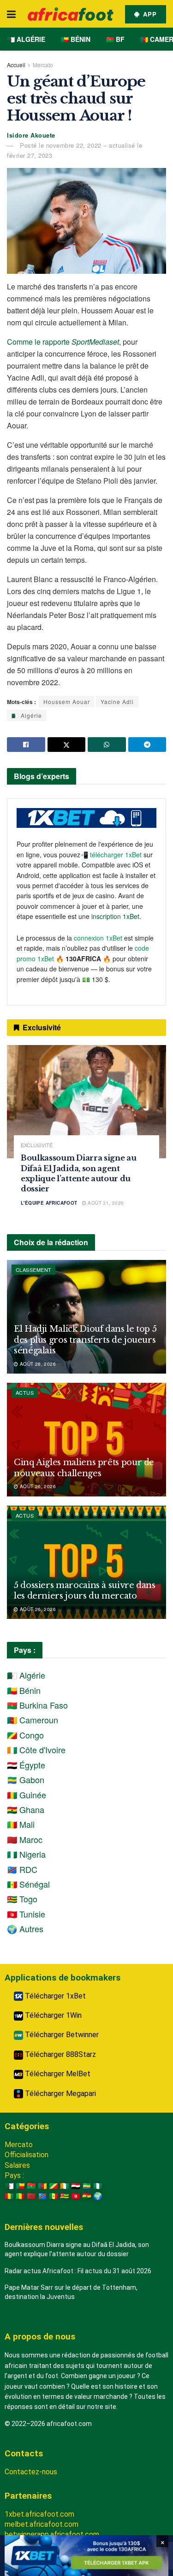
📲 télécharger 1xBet (112, 855)
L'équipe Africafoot (49, 1203)
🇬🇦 (87, 2186)
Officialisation (27, 2155)
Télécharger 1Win (52, 2015)
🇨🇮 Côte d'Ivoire (36, 1750)
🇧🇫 (31, 2186)
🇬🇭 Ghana (26, 1809)
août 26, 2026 (37, 1486)
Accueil (16, 65)
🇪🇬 (76, 2186)
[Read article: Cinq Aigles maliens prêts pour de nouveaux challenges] (86, 1440)
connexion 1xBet (98, 938)
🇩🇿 (9, 2186)
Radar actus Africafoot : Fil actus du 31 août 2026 (78, 2271)
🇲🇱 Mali (21, 1824)
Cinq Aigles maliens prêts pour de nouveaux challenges (84, 1468)
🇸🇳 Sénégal (28, 1884)
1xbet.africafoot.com (39, 2514)
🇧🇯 (20, 2186)
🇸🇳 (54, 2196)
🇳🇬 (98, 2186)
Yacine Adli (117, 702)
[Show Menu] (11, 14)
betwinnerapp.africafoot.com (52, 2534)
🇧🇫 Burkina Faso (37, 1705)
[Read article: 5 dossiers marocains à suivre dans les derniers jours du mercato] (86, 1562)
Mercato (43, 65)
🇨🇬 (54, 2186)
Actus (25, 1392)
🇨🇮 (65, 2186)
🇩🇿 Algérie (26, 39)
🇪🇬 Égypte (26, 1765)
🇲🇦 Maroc (25, 1839)
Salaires (17, 2165)
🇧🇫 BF (115, 39)
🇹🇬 (65, 2196)
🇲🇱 (20, 2196)
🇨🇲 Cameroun (33, 1720)
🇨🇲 (42, 2186)
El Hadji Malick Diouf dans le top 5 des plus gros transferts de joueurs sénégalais (85, 1340)
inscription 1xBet (115, 916)
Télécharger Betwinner (61, 2035)
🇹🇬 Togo (22, 1899)
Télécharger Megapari (60, 2094)
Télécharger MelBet (57, 2074)
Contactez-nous (31, 2472)
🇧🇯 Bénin (76, 39)
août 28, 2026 (37, 1364)
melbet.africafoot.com (42, 2524)
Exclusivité (37, 1145)
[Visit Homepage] (71, 14)
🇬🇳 (9, 2196)
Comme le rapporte (63, 342)
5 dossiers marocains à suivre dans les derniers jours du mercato (85, 1591)
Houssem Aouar (67, 702)
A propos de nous (40, 2336)
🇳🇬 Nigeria (26, 1854)
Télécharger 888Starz (60, 2054)
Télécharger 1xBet (54, 1996)
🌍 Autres (25, 1929)
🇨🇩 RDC (22, 1869)
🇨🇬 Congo (25, 1735)
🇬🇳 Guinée (27, 1795)
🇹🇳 (76, 2196)
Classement (33, 1270)
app (149, 14)
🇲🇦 (31, 2196)
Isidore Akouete (31, 135)
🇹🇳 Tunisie (26, 1914)
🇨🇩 (42, 2196)
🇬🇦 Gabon (26, 1779)
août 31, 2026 (105, 1203)
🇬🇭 (87, 2196)
